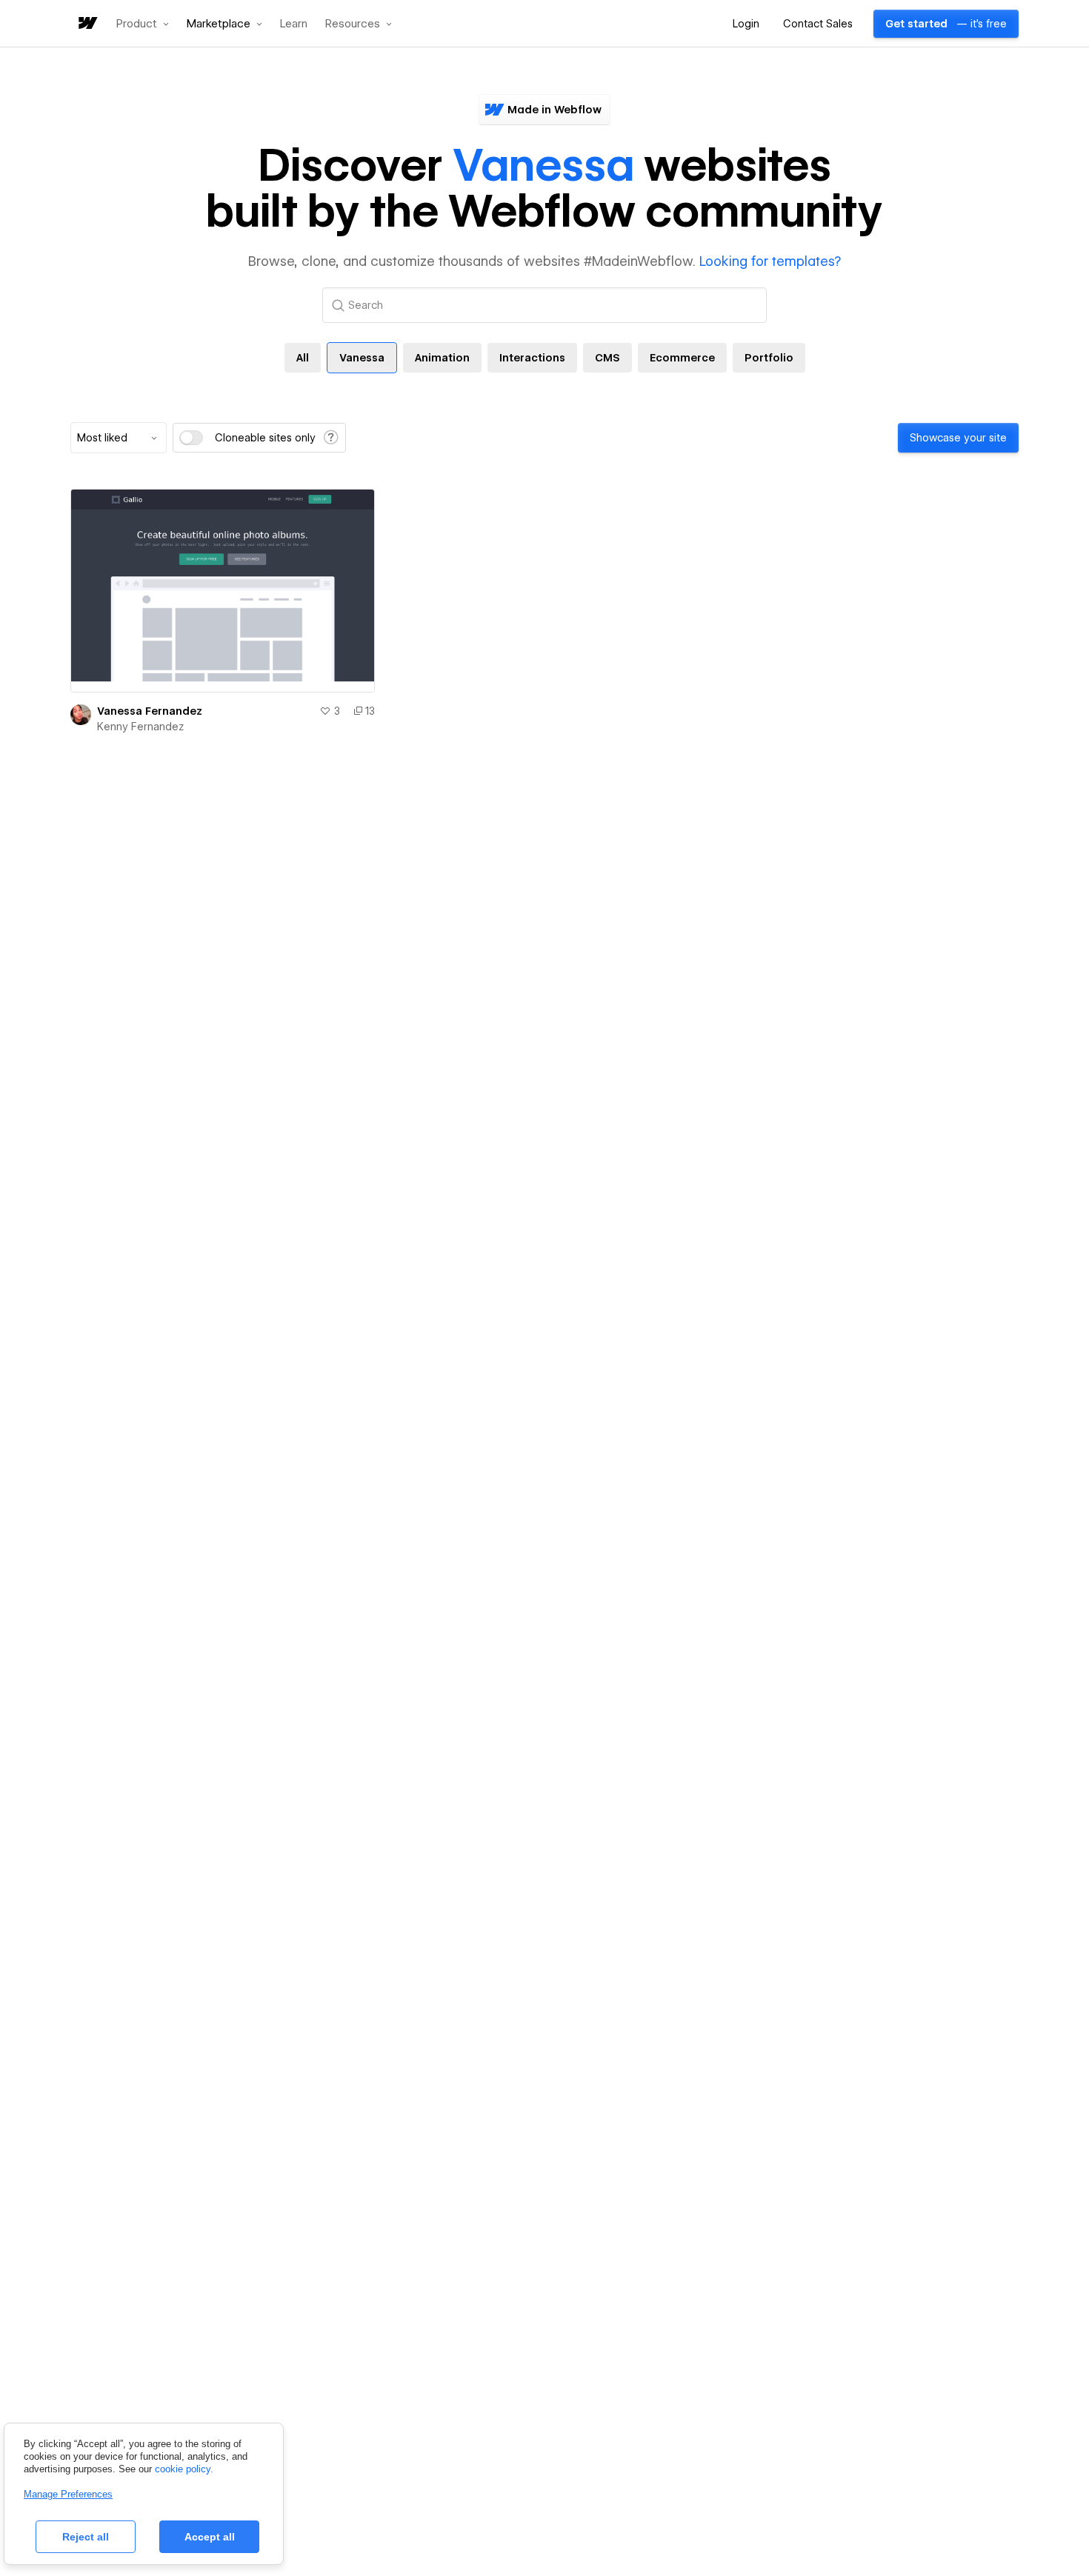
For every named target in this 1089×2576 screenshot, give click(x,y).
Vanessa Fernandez (150, 711)
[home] (87, 24)
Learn (294, 24)
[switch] (191, 438)
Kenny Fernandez (140, 727)
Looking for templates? (770, 261)
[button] (143, 24)
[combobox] (119, 438)
